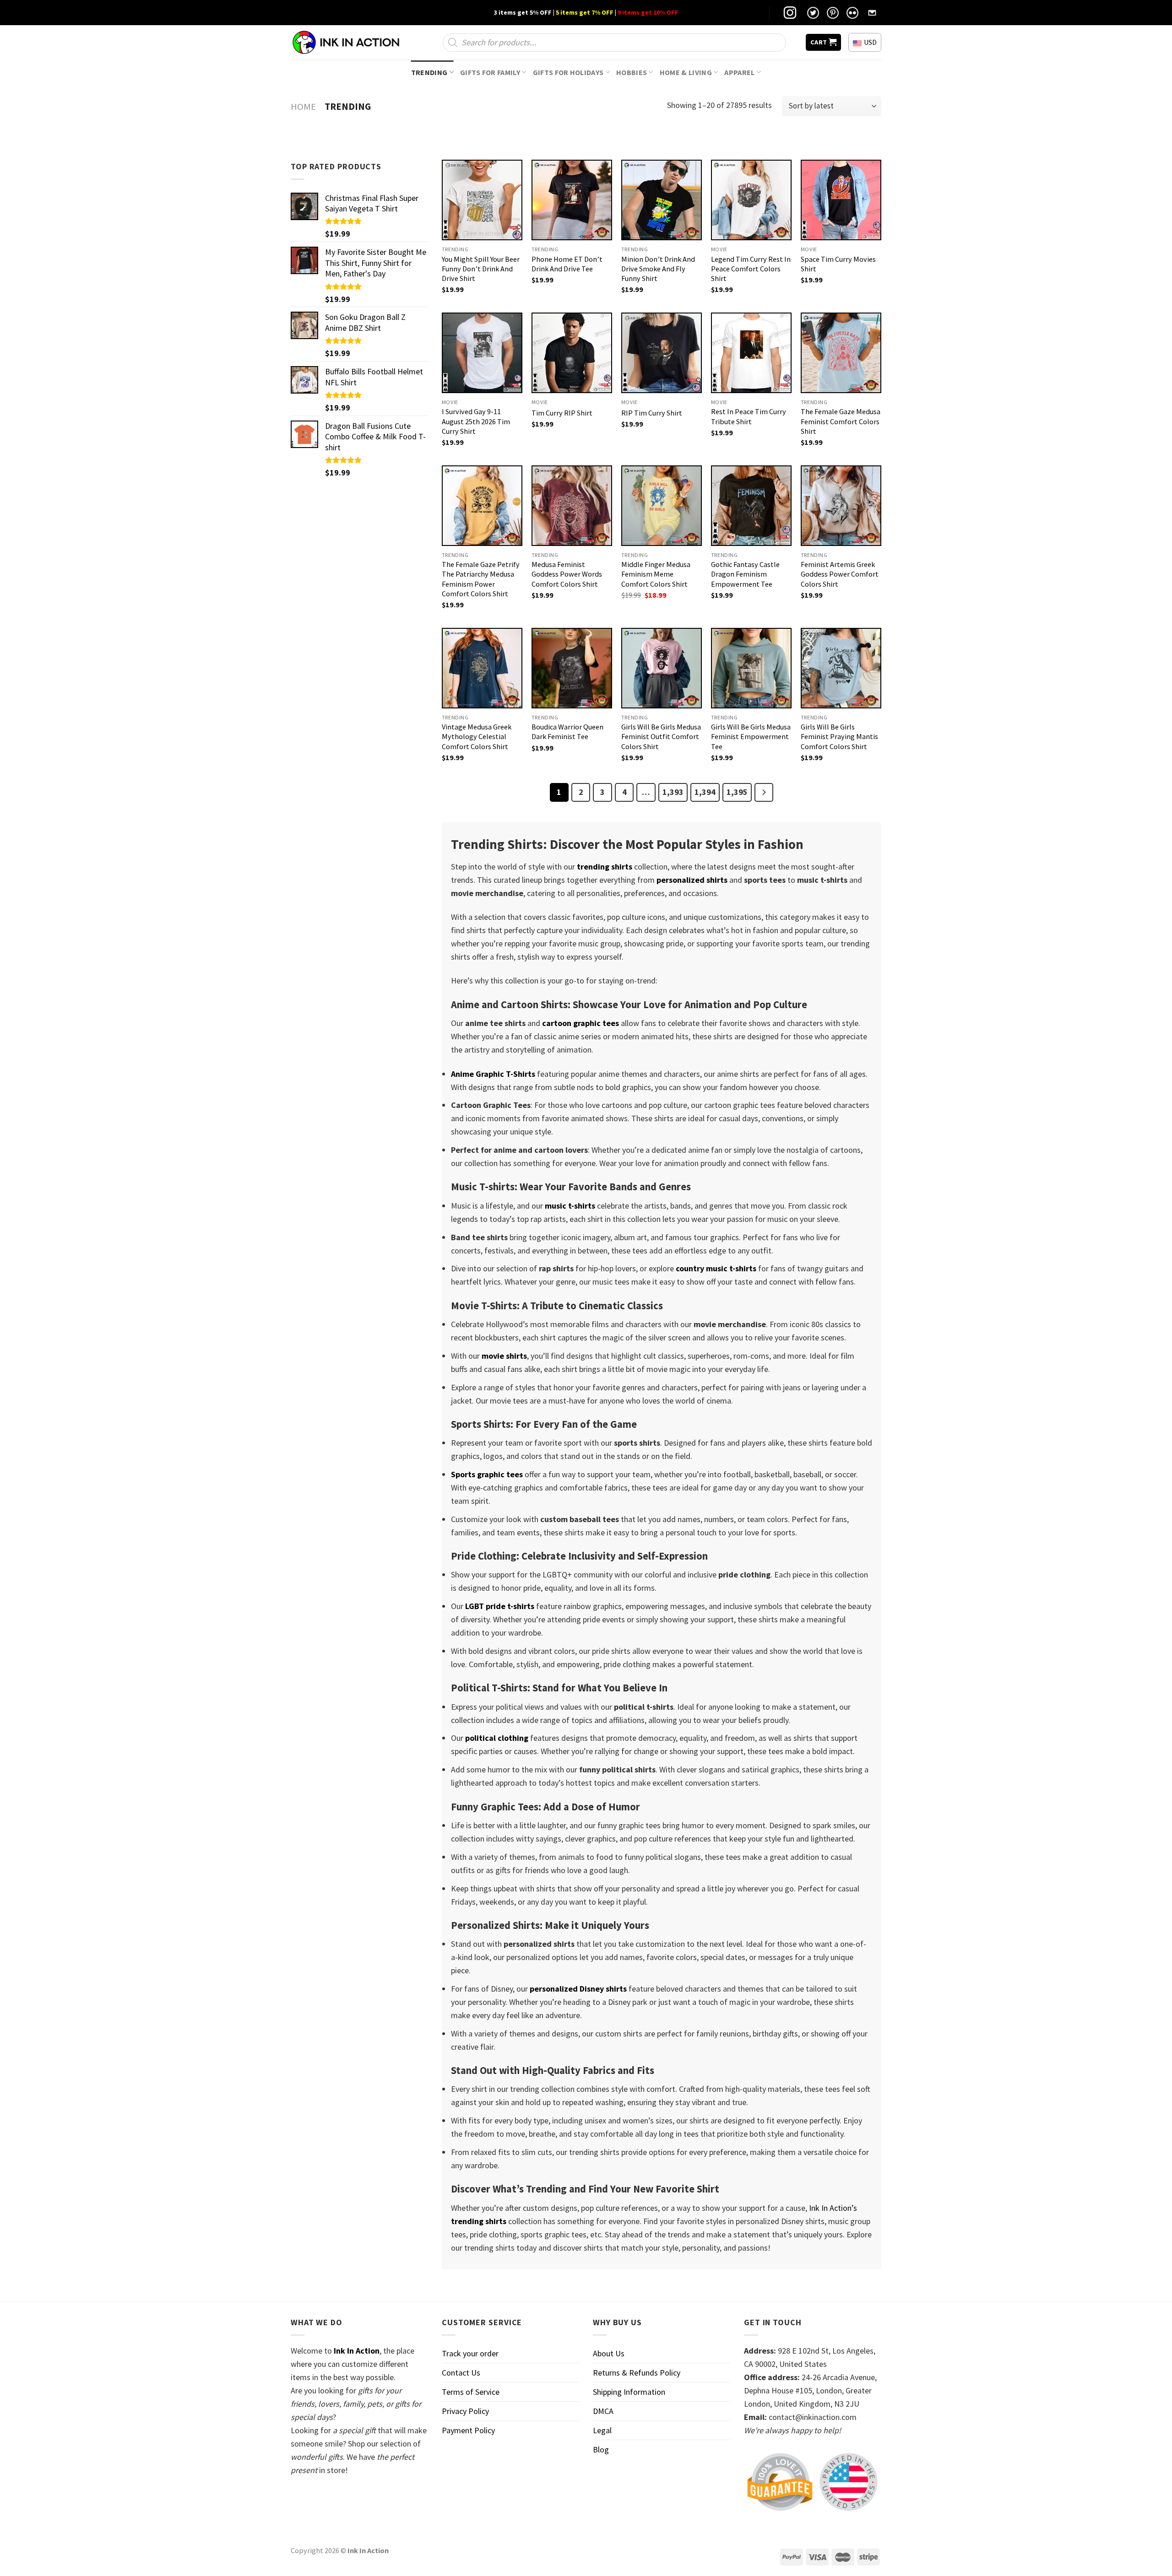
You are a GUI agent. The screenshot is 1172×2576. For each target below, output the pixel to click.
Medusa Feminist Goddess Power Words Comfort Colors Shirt (567, 574)
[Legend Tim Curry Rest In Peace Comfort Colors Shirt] (751, 200)
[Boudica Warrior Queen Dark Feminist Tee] (572, 668)
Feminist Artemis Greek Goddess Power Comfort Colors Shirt (840, 574)
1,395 (737, 792)
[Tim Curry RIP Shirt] (572, 353)
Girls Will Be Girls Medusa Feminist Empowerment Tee (751, 736)
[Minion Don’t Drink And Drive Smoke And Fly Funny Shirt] (662, 200)
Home (303, 107)
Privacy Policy (465, 2411)
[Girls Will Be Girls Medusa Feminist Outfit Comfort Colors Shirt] (662, 668)
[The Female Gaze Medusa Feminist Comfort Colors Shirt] (841, 353)
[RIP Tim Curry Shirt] (662, 353)
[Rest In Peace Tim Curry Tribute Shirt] (751, 353)
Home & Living (686, 72)
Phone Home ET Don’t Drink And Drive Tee (567, 264)
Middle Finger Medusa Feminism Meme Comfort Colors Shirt (656, 574)
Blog (601, 2449)
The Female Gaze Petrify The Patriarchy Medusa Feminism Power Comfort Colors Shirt (481, 579)
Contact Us (461, 2373)
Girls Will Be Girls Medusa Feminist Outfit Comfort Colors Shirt (661, 736)
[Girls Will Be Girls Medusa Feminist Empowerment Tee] (751, 668)
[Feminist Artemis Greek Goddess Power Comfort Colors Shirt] (841, 506)
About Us (609, 2353)
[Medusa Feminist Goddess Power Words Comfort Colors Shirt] (572, 506)
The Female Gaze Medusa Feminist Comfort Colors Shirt (841, 421)
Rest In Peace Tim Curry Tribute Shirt (749, 416)
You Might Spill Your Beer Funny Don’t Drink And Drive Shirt (481, 269)
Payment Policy (468, 2430)
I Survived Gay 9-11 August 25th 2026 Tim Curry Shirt (476, 421)
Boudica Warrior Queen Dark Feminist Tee (567, 732)
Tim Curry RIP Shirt (562, 413)
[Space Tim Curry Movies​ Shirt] (841, 200)
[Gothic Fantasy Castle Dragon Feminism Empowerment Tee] (751, 506)
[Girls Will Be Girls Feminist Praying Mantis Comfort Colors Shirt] (841, 668)
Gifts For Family (490, 72)
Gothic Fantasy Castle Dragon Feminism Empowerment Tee (745, 574)
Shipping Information (629, 2392)
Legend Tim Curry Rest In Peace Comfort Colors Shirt (751, 269)
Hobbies (632, 72)
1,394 (705, 792)
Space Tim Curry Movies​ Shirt (838, 264)
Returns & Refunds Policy (637, 2373)
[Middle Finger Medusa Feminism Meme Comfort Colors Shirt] (662, 506)
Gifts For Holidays (568, 72)
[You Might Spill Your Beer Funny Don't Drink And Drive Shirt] (482, 200)
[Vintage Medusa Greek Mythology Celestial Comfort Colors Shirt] (482, 668)
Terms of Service (471, 2392)
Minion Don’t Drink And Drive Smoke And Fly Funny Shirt (658, 269)
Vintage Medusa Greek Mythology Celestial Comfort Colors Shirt (477, 736)
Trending (429, 72)
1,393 (673, 792)
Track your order (470, 2353)
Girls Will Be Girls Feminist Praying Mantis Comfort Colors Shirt (839, 736)
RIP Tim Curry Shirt (652, 413)
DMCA (603, 2411)
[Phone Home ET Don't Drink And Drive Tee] (572, 200)
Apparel (739, 72)
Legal (602, 2430)
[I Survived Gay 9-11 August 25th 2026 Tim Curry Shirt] (482, 353)
